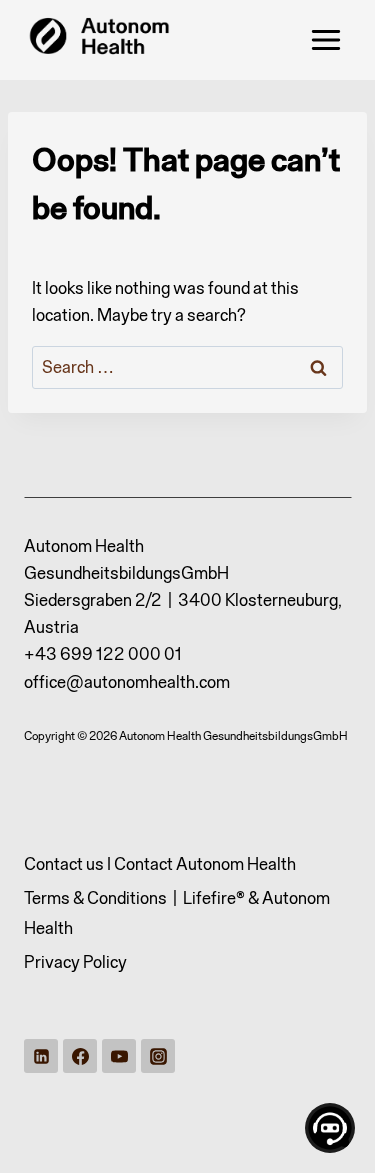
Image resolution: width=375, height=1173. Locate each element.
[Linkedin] (41, 1056)
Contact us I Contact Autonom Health (160, 864)
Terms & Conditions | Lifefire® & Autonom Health (177, 913)
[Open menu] (325, 39)
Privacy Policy (75, 962)
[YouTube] (119, 1056)
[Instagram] (158, 1056)
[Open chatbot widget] (330, 1128)
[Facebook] (80, 1056)
